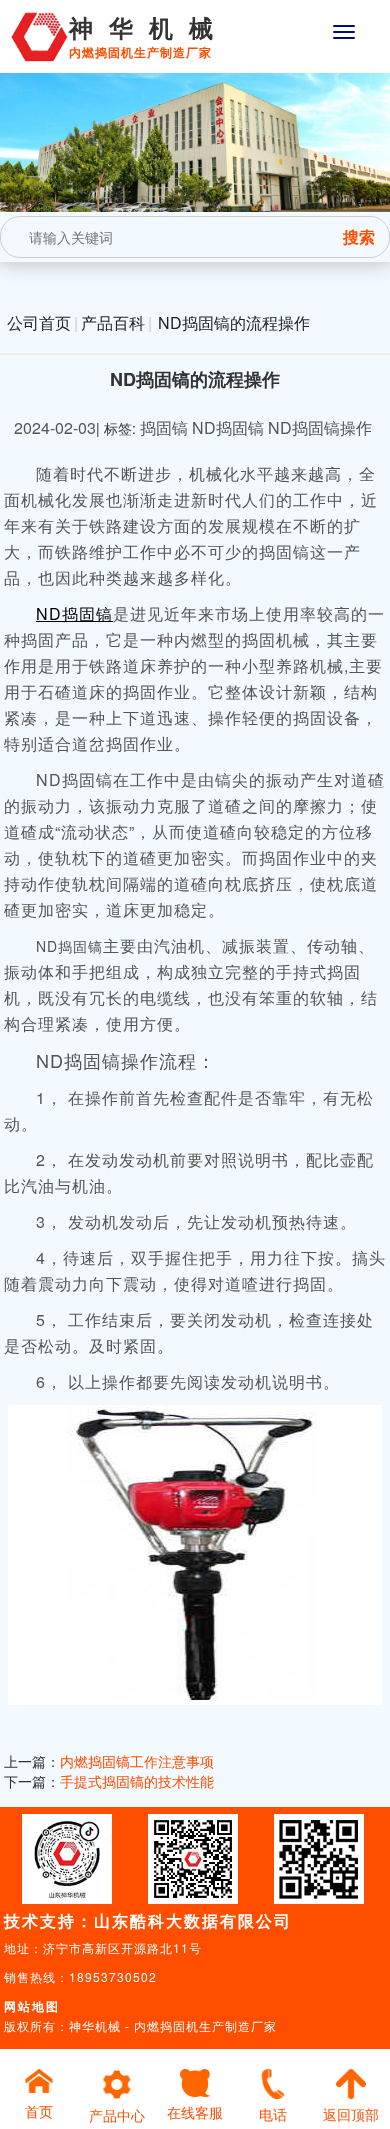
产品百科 (113, 322)
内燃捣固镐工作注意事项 (137, 1761)
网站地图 (32, 2006)
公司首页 (39, 322)
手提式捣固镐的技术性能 (137, 1781)
